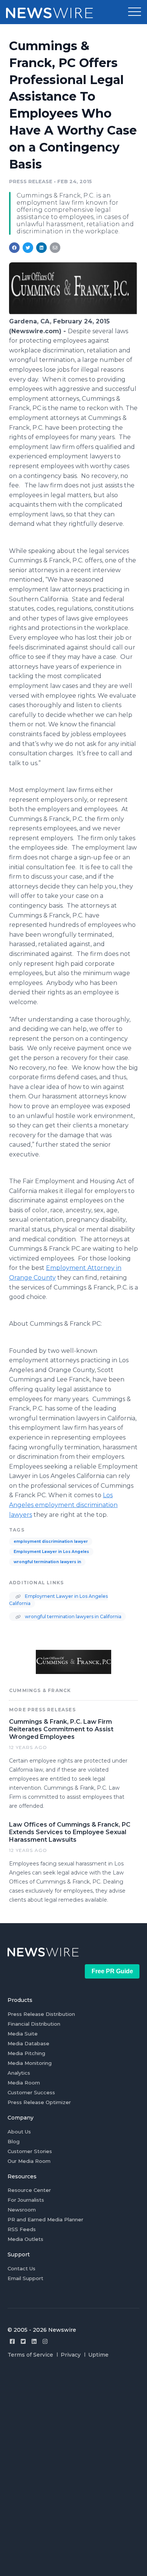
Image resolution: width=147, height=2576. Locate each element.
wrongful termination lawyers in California (73, 1617)
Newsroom (22, 2210)
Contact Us (21, 2268)
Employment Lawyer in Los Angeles (51, 1552)
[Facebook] (12, 2341)
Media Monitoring (30, 2063)
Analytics (19, 2073)
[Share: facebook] (14, 248)
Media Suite (23, 2034)
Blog (14, 2141)
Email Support (25, 2278)
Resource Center (29, 2190)
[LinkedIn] (34, 2341)
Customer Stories (30, 2151)
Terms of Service (30, 2355)
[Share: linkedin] (42, 248)
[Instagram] (45, 2341)
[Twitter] (23, 2341)
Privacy (71, 2355)
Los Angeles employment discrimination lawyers (63, 1505)
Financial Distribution (34, 2024)
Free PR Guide (112, 1971)
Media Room (24, 2083)
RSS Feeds (22, 2229)
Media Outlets (25, 2239)
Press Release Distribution (41, 2014)
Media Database (28, 2043)
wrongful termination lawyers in (47, 1562)
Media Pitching (26, 2053)
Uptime (98, 2355)
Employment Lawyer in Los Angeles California (58, 1600)
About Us (19, 2132)
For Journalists (26, 2200)
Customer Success (31, 2092)
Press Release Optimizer (39, 2102)
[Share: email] (55, 248)
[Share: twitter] (28, 248)
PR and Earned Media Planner (45, 2219)
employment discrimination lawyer (51, 1541)
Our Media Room (29, 2161)
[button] (135, 12)
